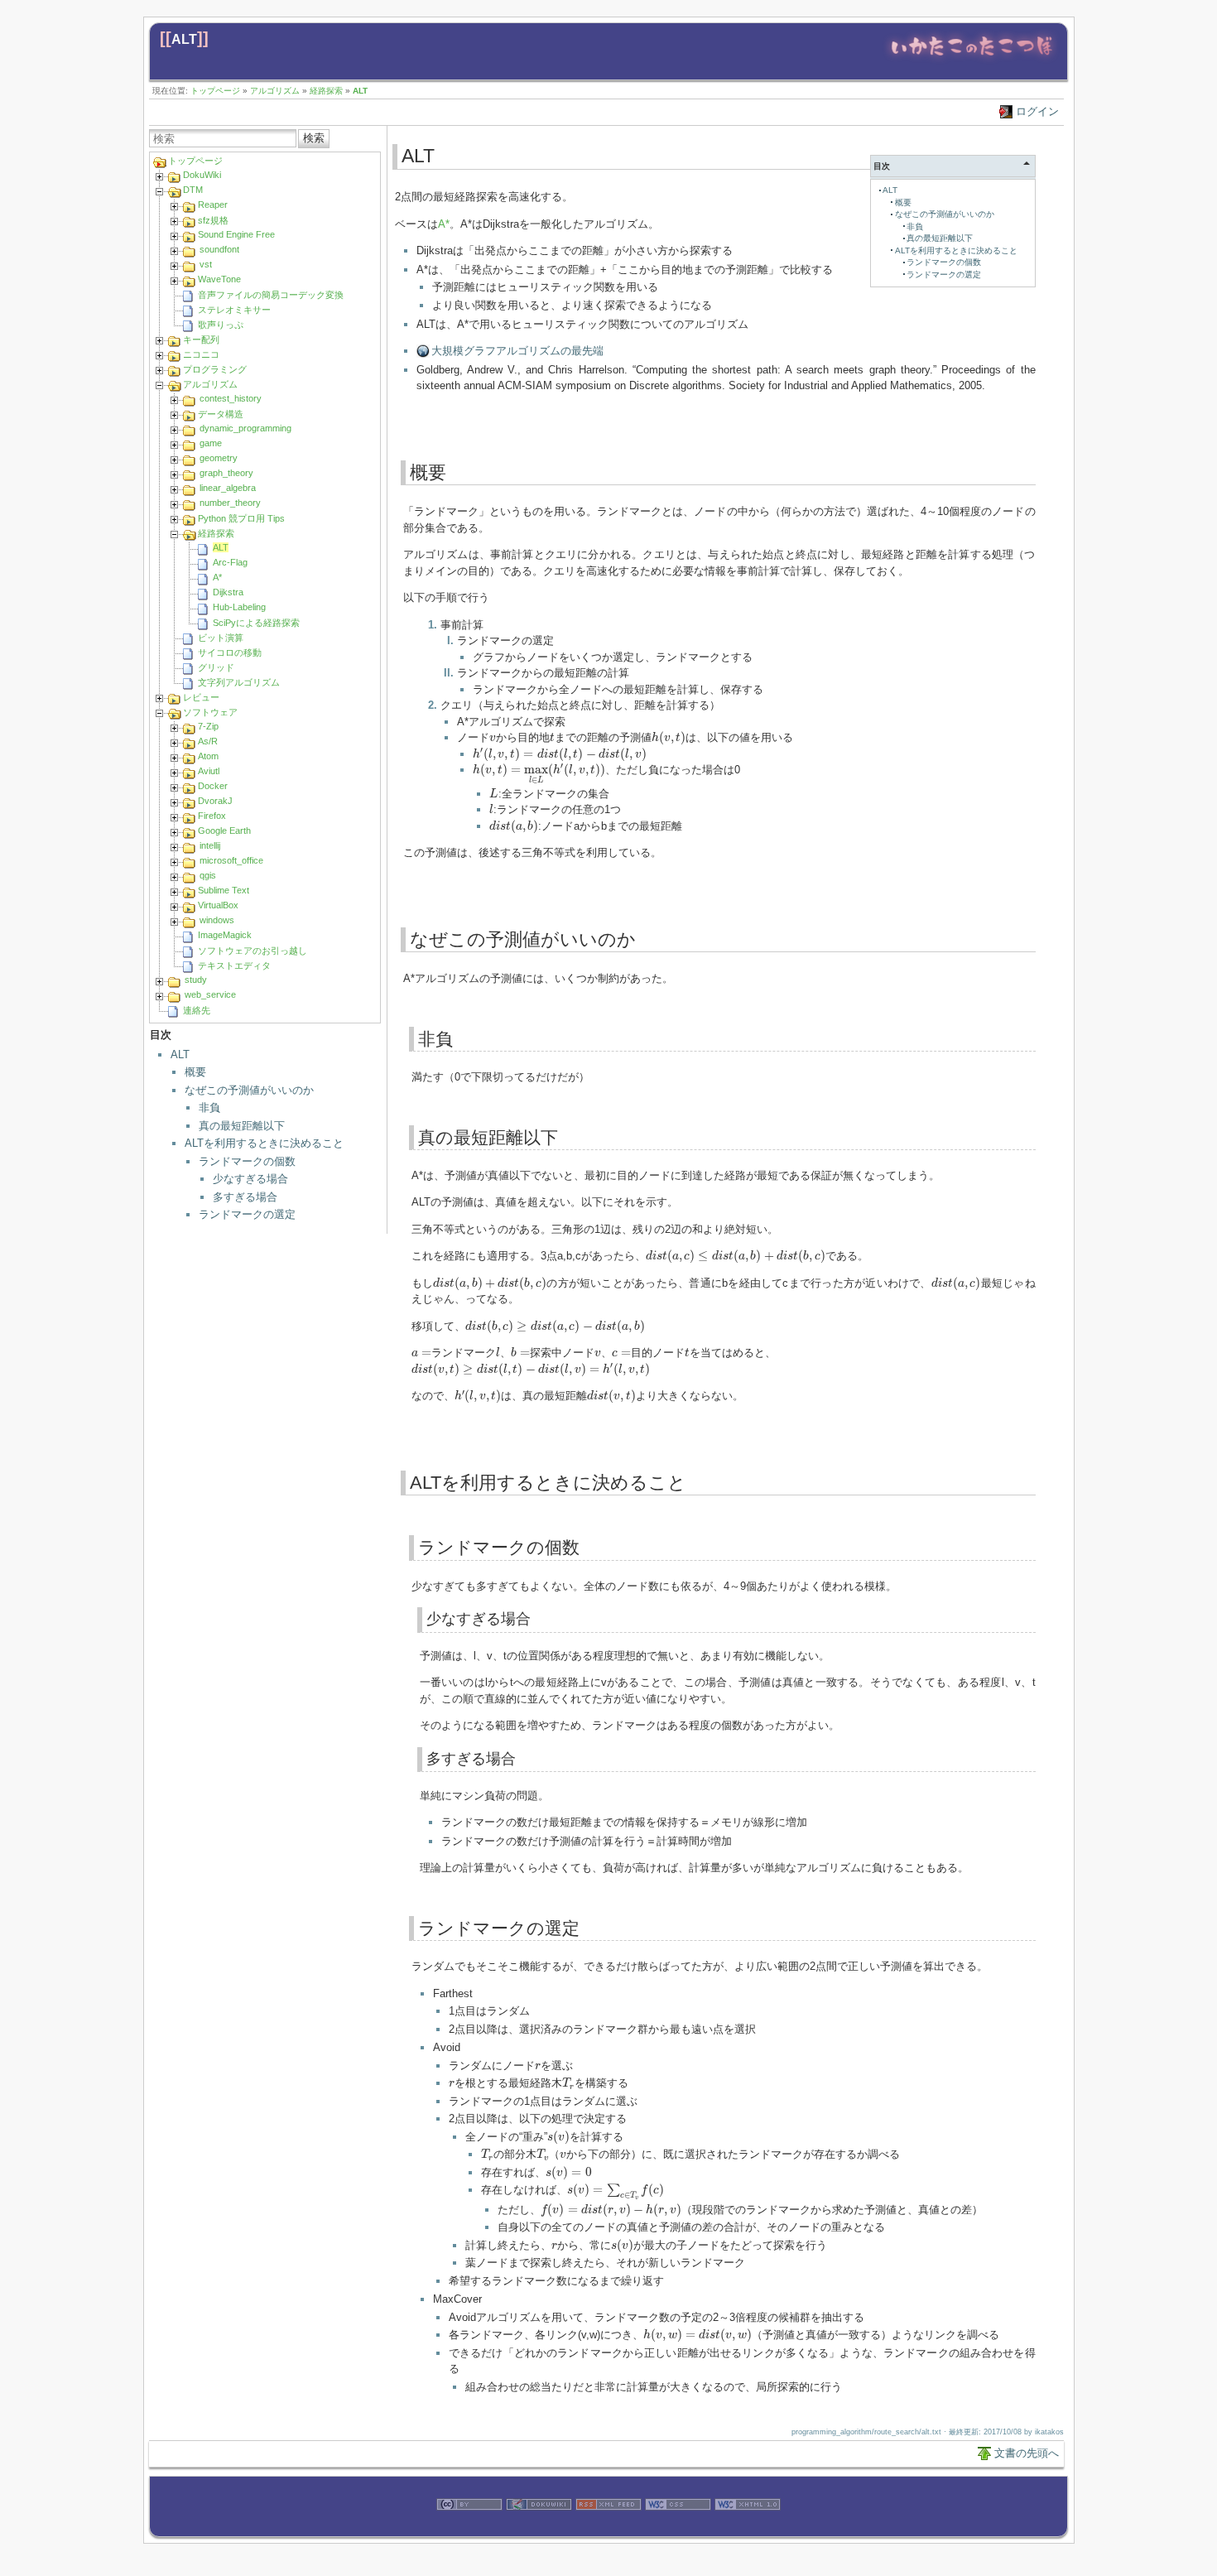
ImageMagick (225, 935)
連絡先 (197, 1010)
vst (206, 264)
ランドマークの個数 (247, 1161)
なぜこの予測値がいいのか (249, 1090)
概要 (195, 1072)
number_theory (230, 503)
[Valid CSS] (678, 2528)
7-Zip (208, 726)
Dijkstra (228, 592)
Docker (213, 786)
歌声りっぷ (221, 325)
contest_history (231, 398)
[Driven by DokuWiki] (539, 2528)
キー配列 (201, 339)
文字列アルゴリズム (239, 682)
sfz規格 (213, 220)
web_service (210, 994)
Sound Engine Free (236, 234)
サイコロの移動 (230, 652)
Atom (208, 756)
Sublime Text (224, 890)
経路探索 (326, 91)
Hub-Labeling (239, 607)
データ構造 (221, 414)
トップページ (215, 91)
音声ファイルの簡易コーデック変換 (271, 295)
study (196, 980)
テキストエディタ (234, 965)
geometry (219, 458)
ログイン (1037, 111)
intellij (210, 845)
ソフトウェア (210, 712)
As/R (208, 741)
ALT (184, 39)
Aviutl (209, 771)
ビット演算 (221, 638)
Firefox (212, 816)
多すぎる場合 (245, 1197)
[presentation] (493, 738)
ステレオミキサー (234, 310)
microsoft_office (231, 860)
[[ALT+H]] (972, 60)
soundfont (219, 249)
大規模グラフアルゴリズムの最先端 (517, 351)
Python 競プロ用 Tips (241, 518)
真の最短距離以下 (242, 1126)
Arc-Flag (230, 562)
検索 (314, 138)
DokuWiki (202, 175)
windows (217, 920)
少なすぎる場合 (250, 1179)
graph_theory (226, 473)
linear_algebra (228, 488)
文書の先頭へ (1027, 2453)
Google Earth (224, 831)
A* (217, 577)
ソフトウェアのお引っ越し (253, 951)
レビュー (201, 697)
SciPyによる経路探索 (256, 623)
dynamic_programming (245, 428)
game (211, 443)
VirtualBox (218, 905)
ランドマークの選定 (247, 1214)
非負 (209, 1107)
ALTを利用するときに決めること (264, 1143)
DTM (193, 190)
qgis (208, 875)
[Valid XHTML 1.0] (748, 2528)
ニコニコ (201, 354)
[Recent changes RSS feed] (608, 2528)
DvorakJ (215, 801)
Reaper (213, 205)
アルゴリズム (275, 91)
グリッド (216, 667)
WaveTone (219, 279)
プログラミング (215, 369)
